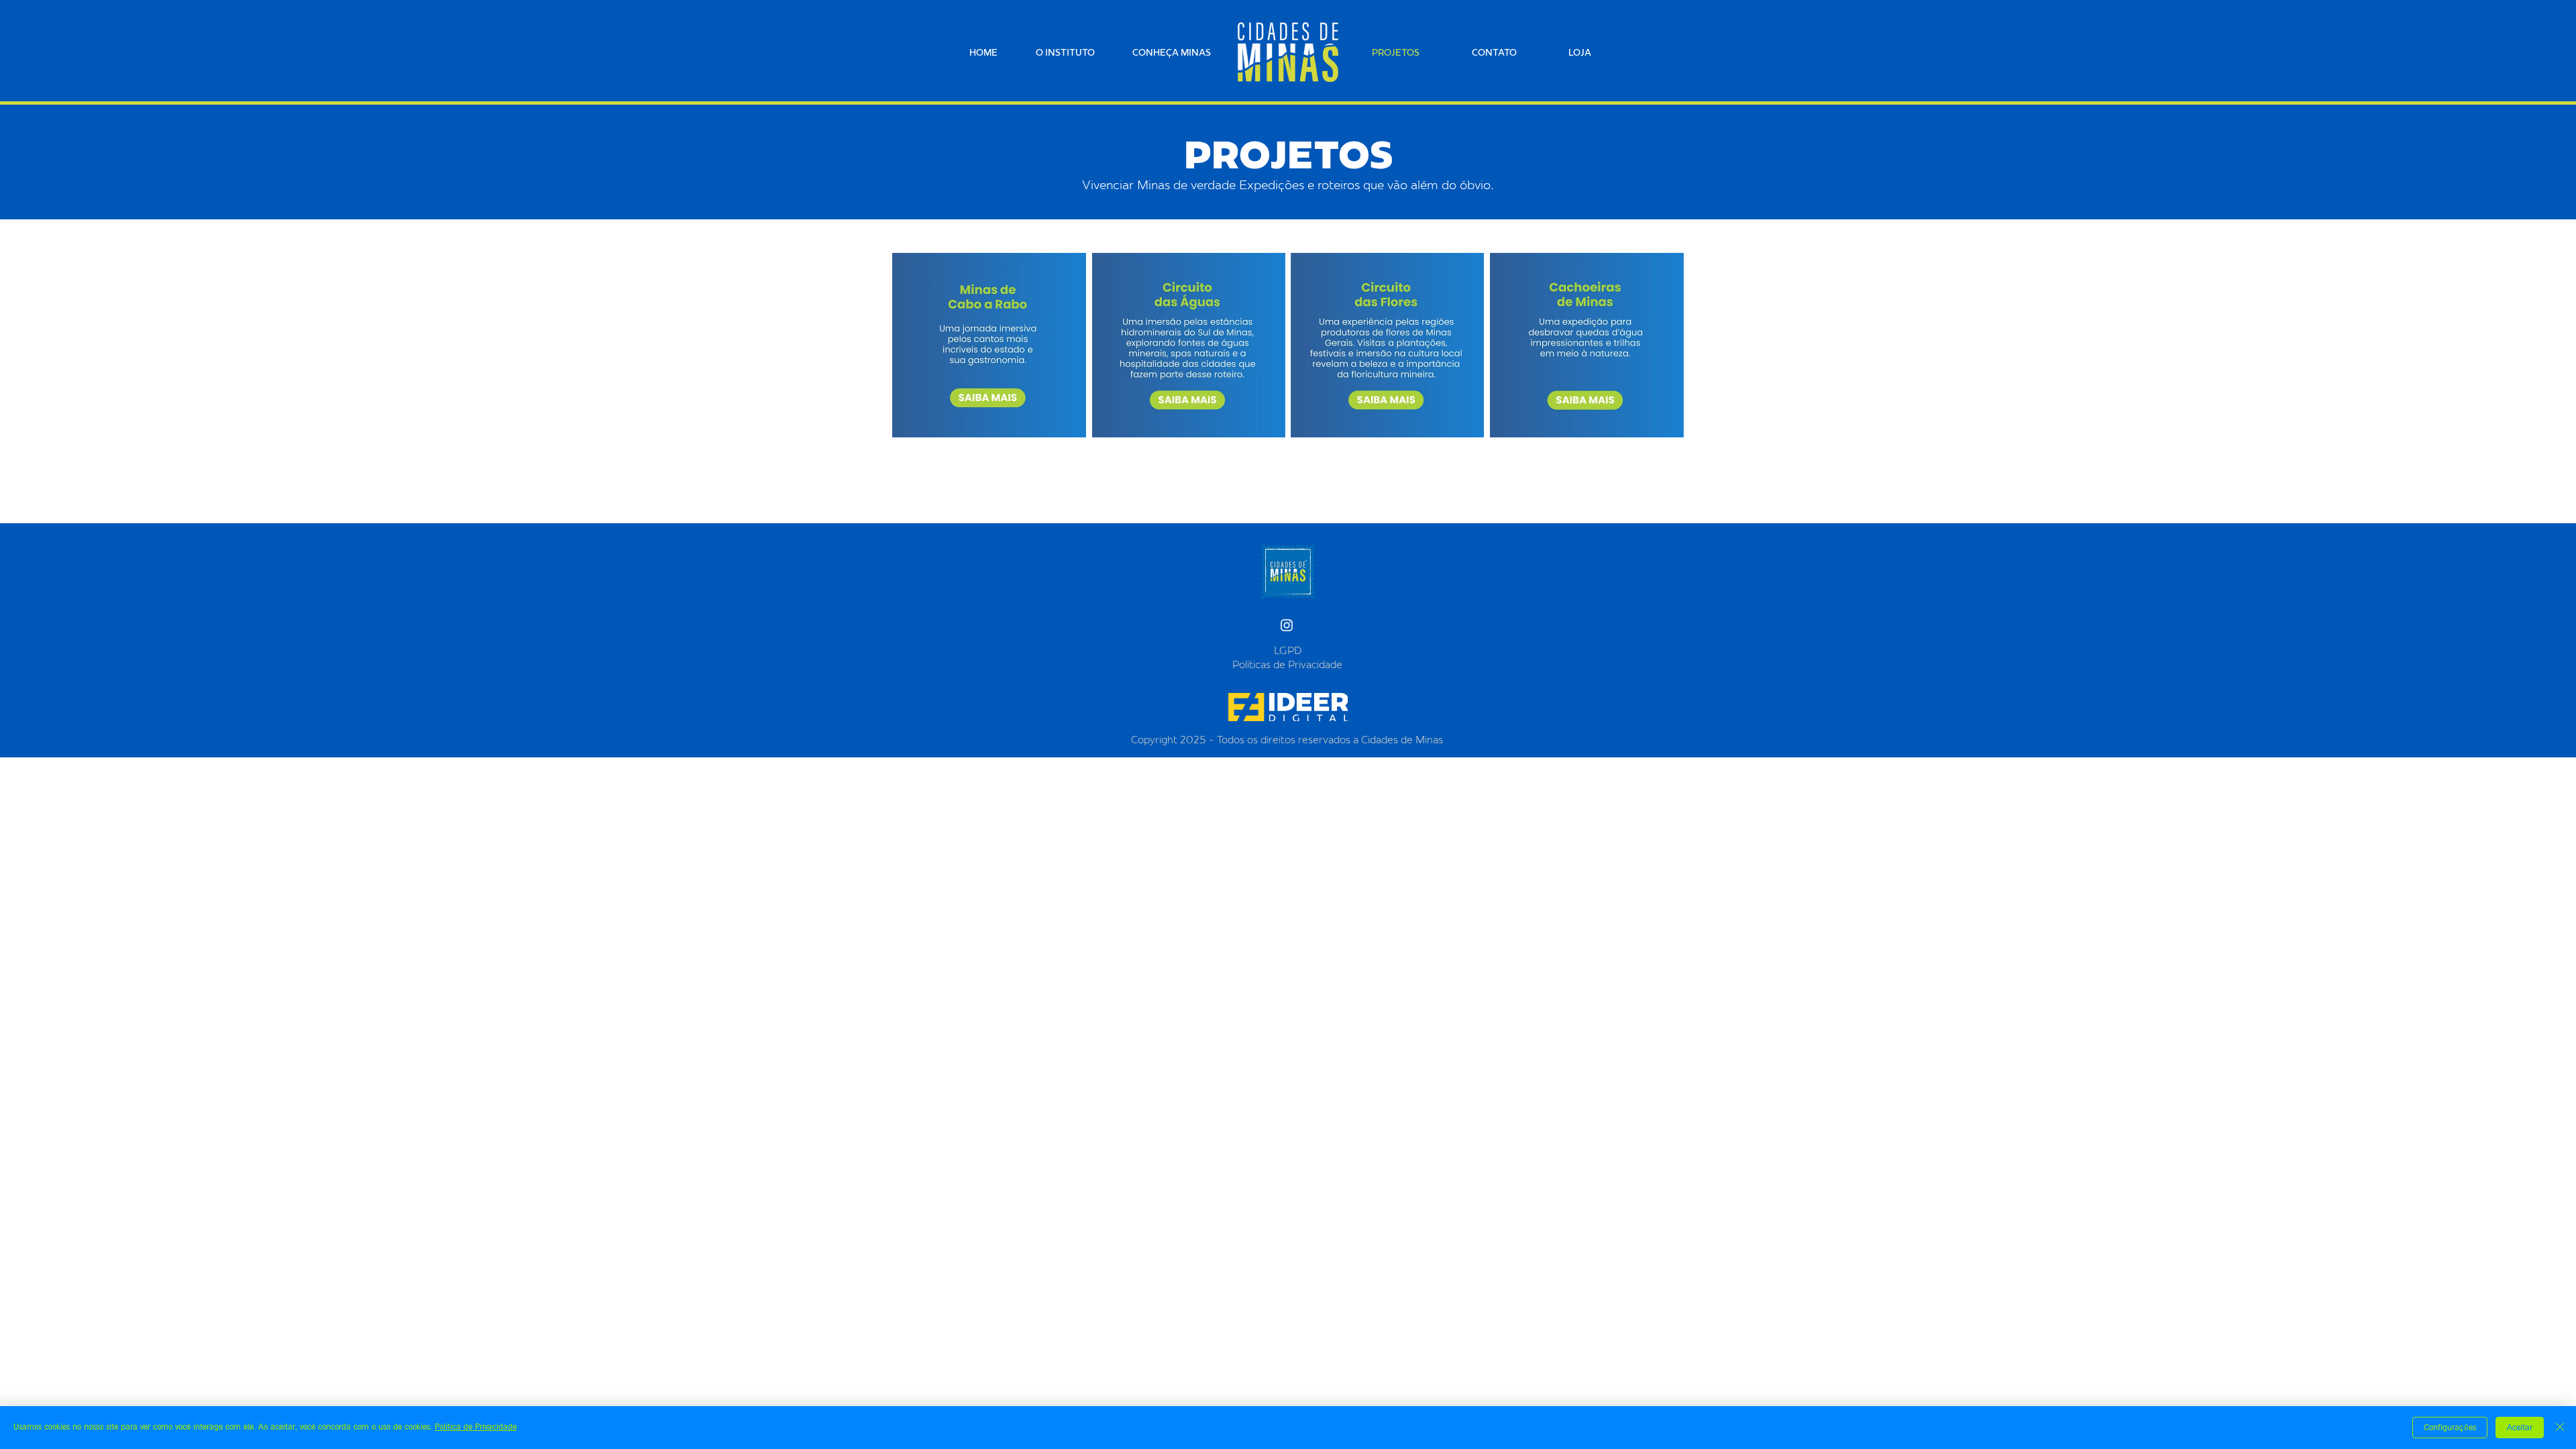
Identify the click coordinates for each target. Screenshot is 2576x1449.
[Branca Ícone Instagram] (1287, 625)
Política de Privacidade (476, 1427)
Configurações (2450, 1428)
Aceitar (2520, 1428)
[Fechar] (2560, 1428)
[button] (1180, 52)
